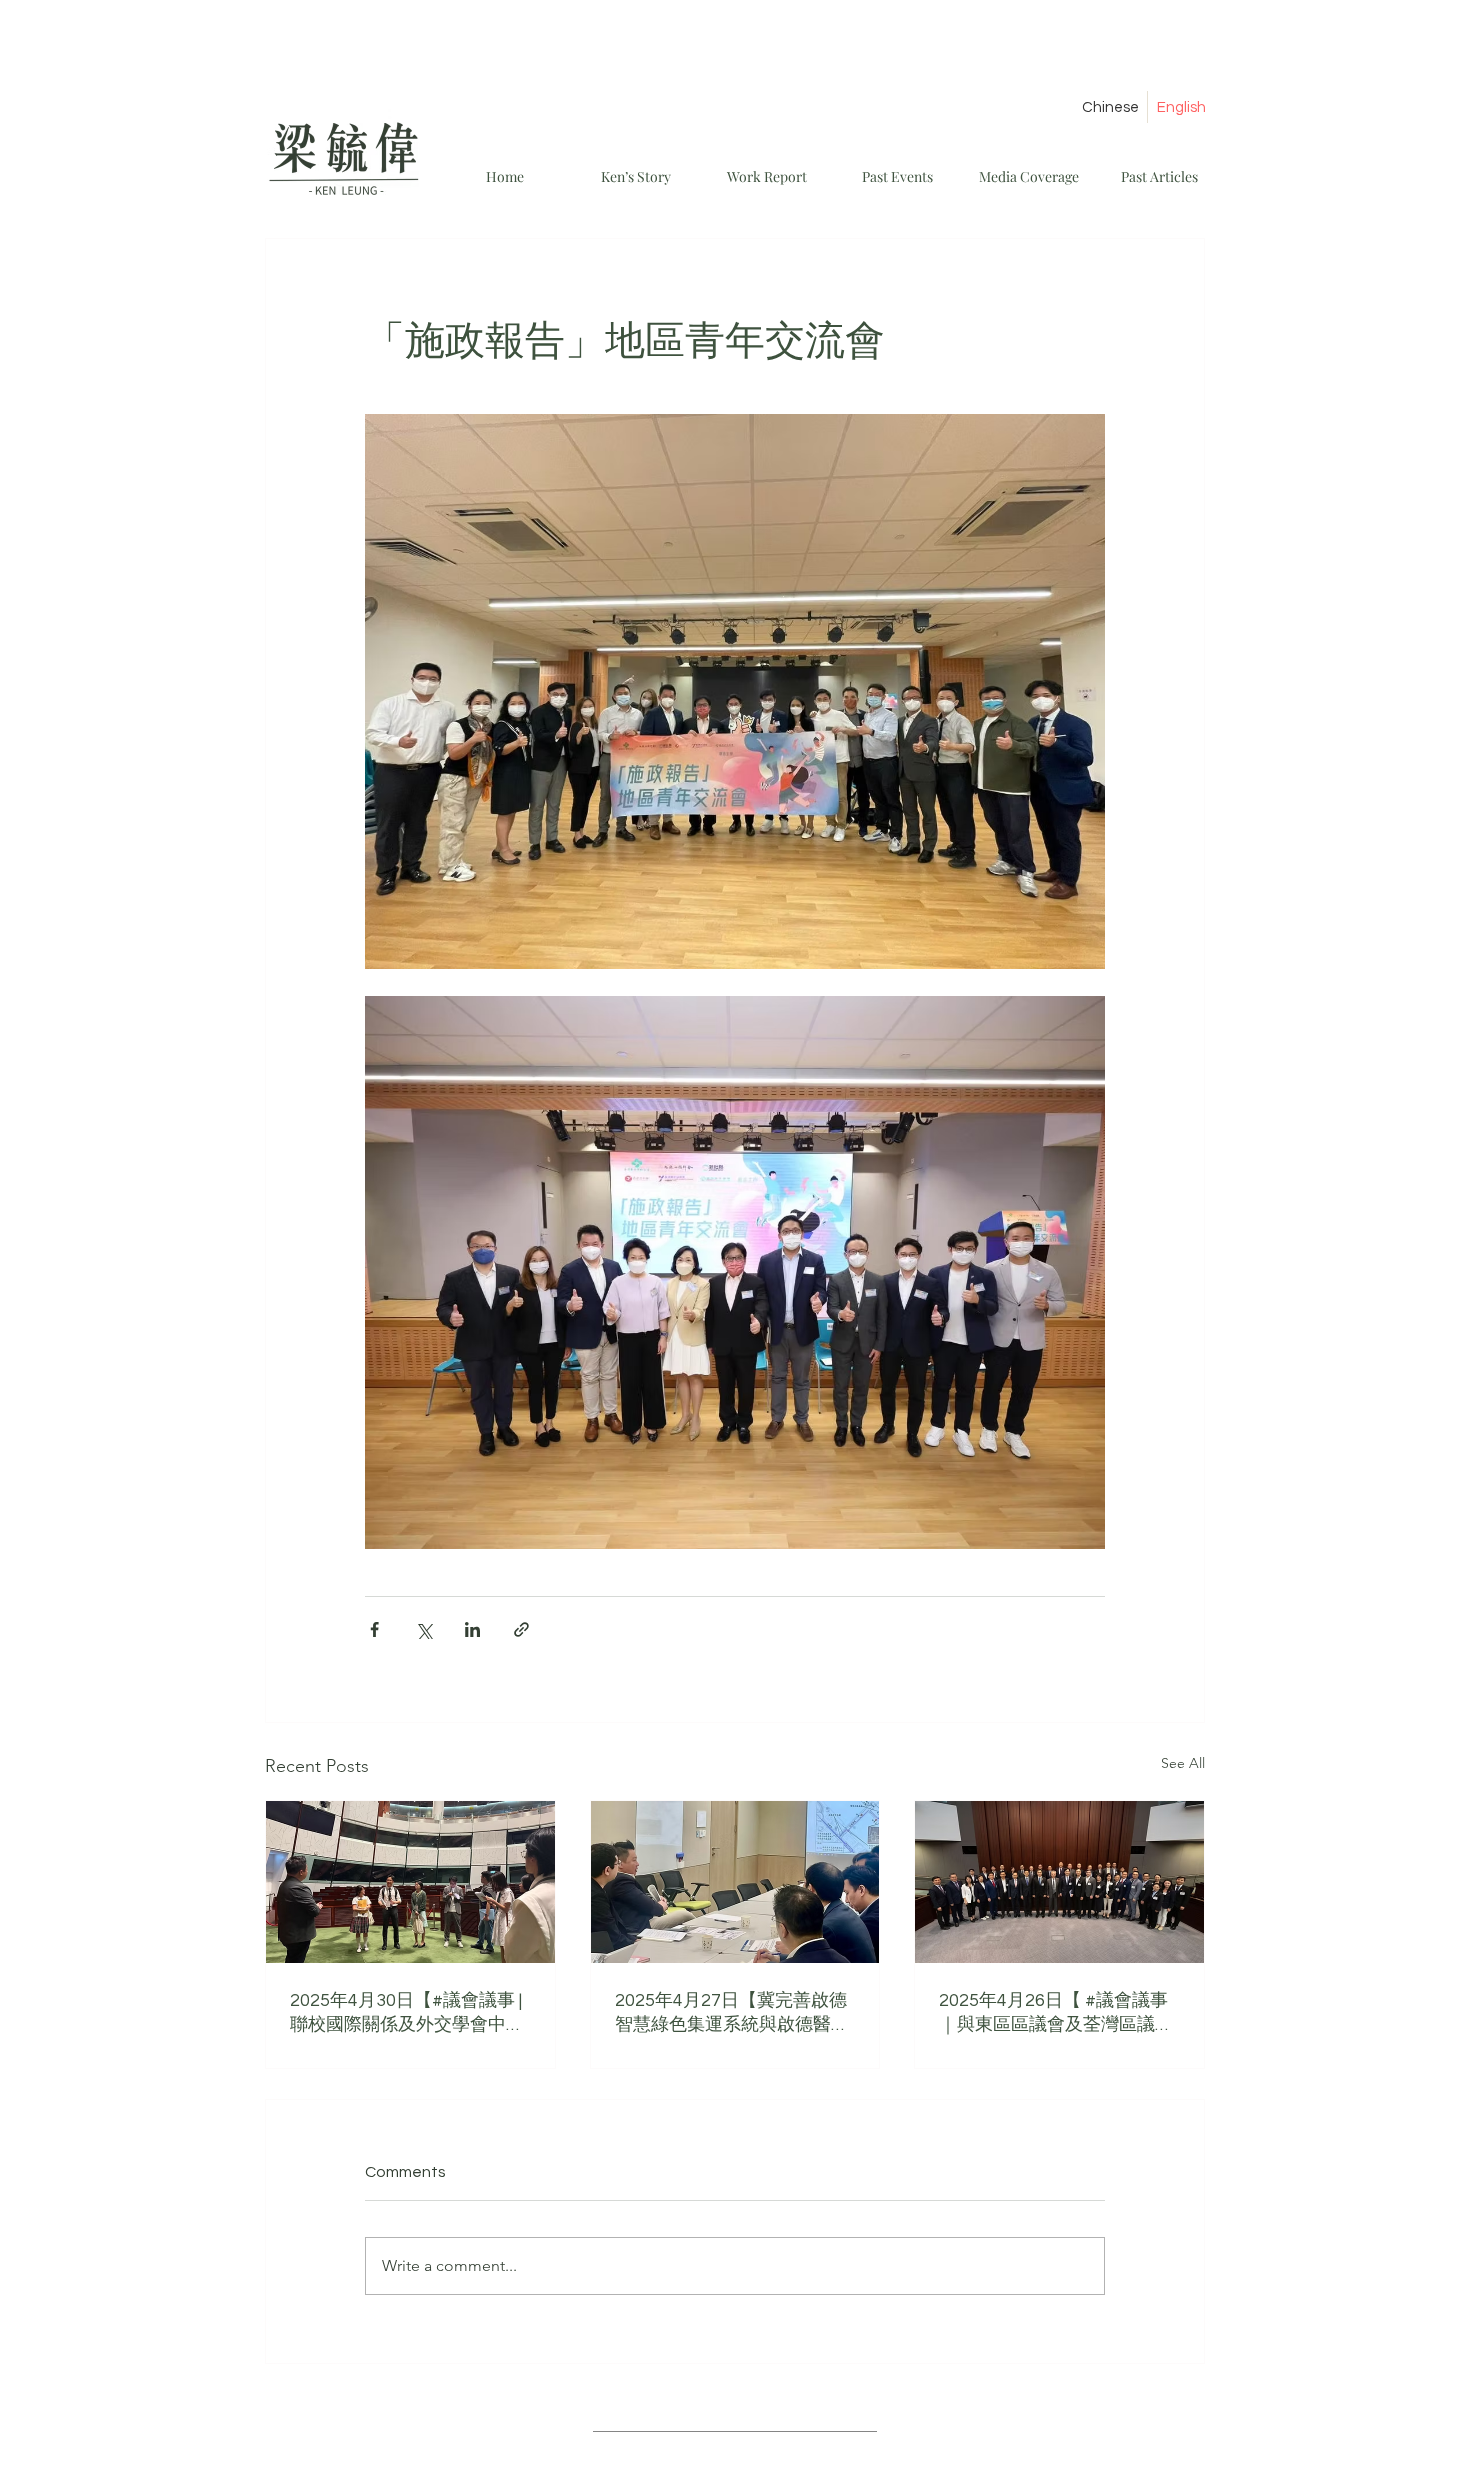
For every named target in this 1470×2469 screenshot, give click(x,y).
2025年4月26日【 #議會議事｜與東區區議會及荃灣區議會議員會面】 (1056, 2013)
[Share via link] (521, 1629)
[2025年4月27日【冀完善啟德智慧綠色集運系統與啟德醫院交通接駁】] (735, 1882)
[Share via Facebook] (374, 1629)
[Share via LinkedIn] (472, 1629)
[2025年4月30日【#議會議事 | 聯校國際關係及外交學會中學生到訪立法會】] (410, 1882)
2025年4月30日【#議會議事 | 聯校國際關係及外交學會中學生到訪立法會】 (407, 2013)
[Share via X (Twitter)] (423, 1629)
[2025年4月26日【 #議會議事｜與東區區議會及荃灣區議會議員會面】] (1059, 1882)
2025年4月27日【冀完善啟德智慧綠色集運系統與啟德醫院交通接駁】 (732, 2013)
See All (1183, 1763)
